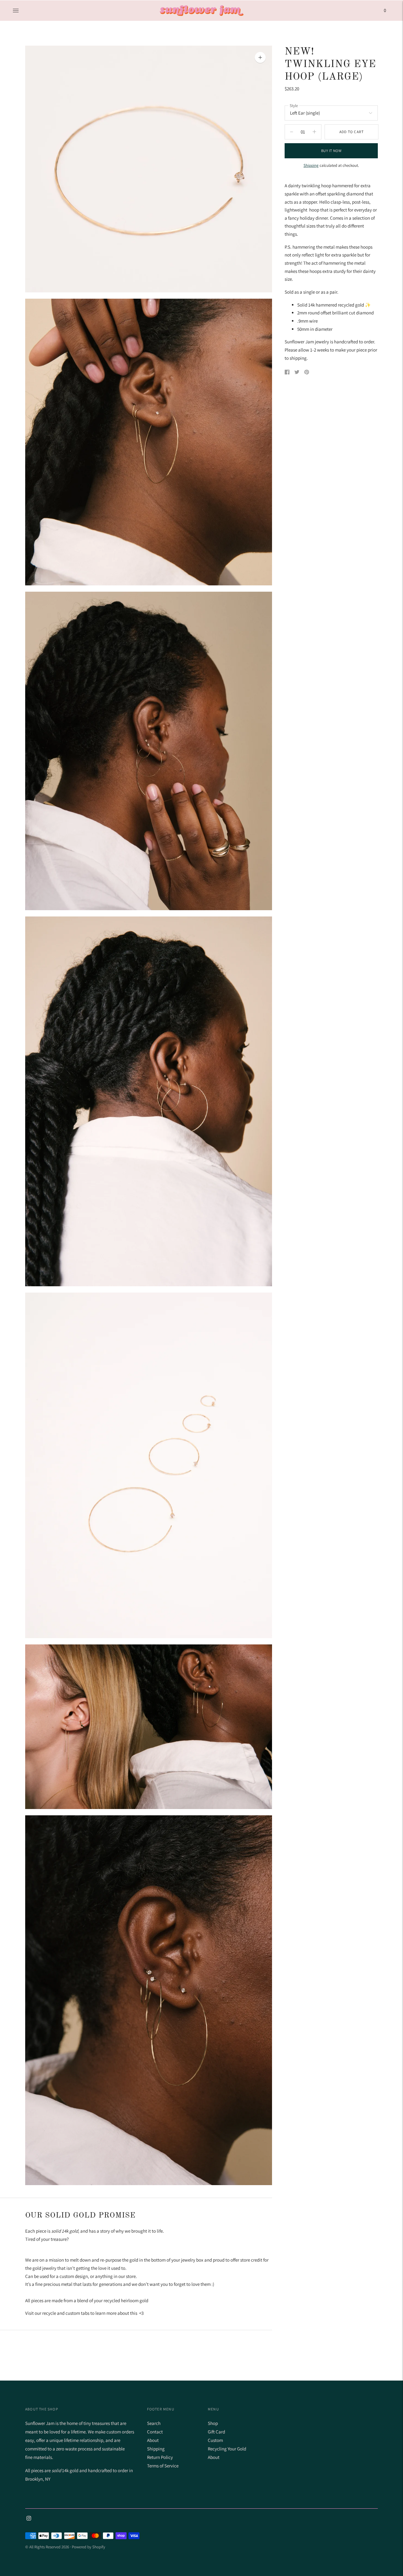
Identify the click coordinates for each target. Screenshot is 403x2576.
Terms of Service (163, 2466)
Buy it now (331, 151)
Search (154, 2423)
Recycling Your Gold (227, 2449)
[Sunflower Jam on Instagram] (29, 2519)
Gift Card (216, 2432)
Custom (215, 2440)
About (153, 2440)
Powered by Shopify (88, 2547)
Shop (213, 2423)
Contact (155, 2432)
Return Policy (160, 2457)
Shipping (311, 165)
